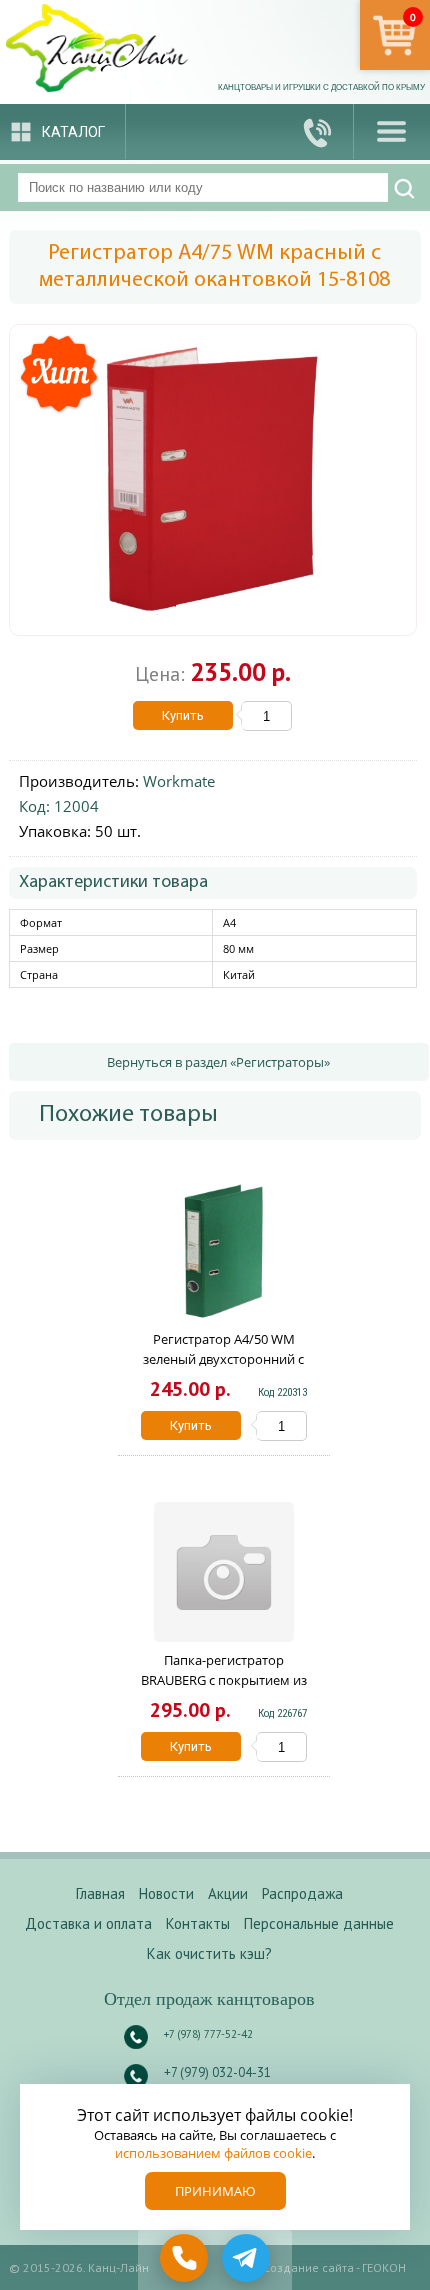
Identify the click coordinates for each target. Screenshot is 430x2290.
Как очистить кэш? (209, 1953)
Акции (228, 1893)
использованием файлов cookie (213, 2153)
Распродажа (302, 1893)
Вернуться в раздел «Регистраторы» (218, 1062)
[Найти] (404, 189)
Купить (183, 715)
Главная (100, 1893)
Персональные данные (319, 1923)
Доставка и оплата (88, 1923)
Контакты (198, 1923)
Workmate (179, 781)
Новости (166, 1893)
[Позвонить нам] (318, 131)
